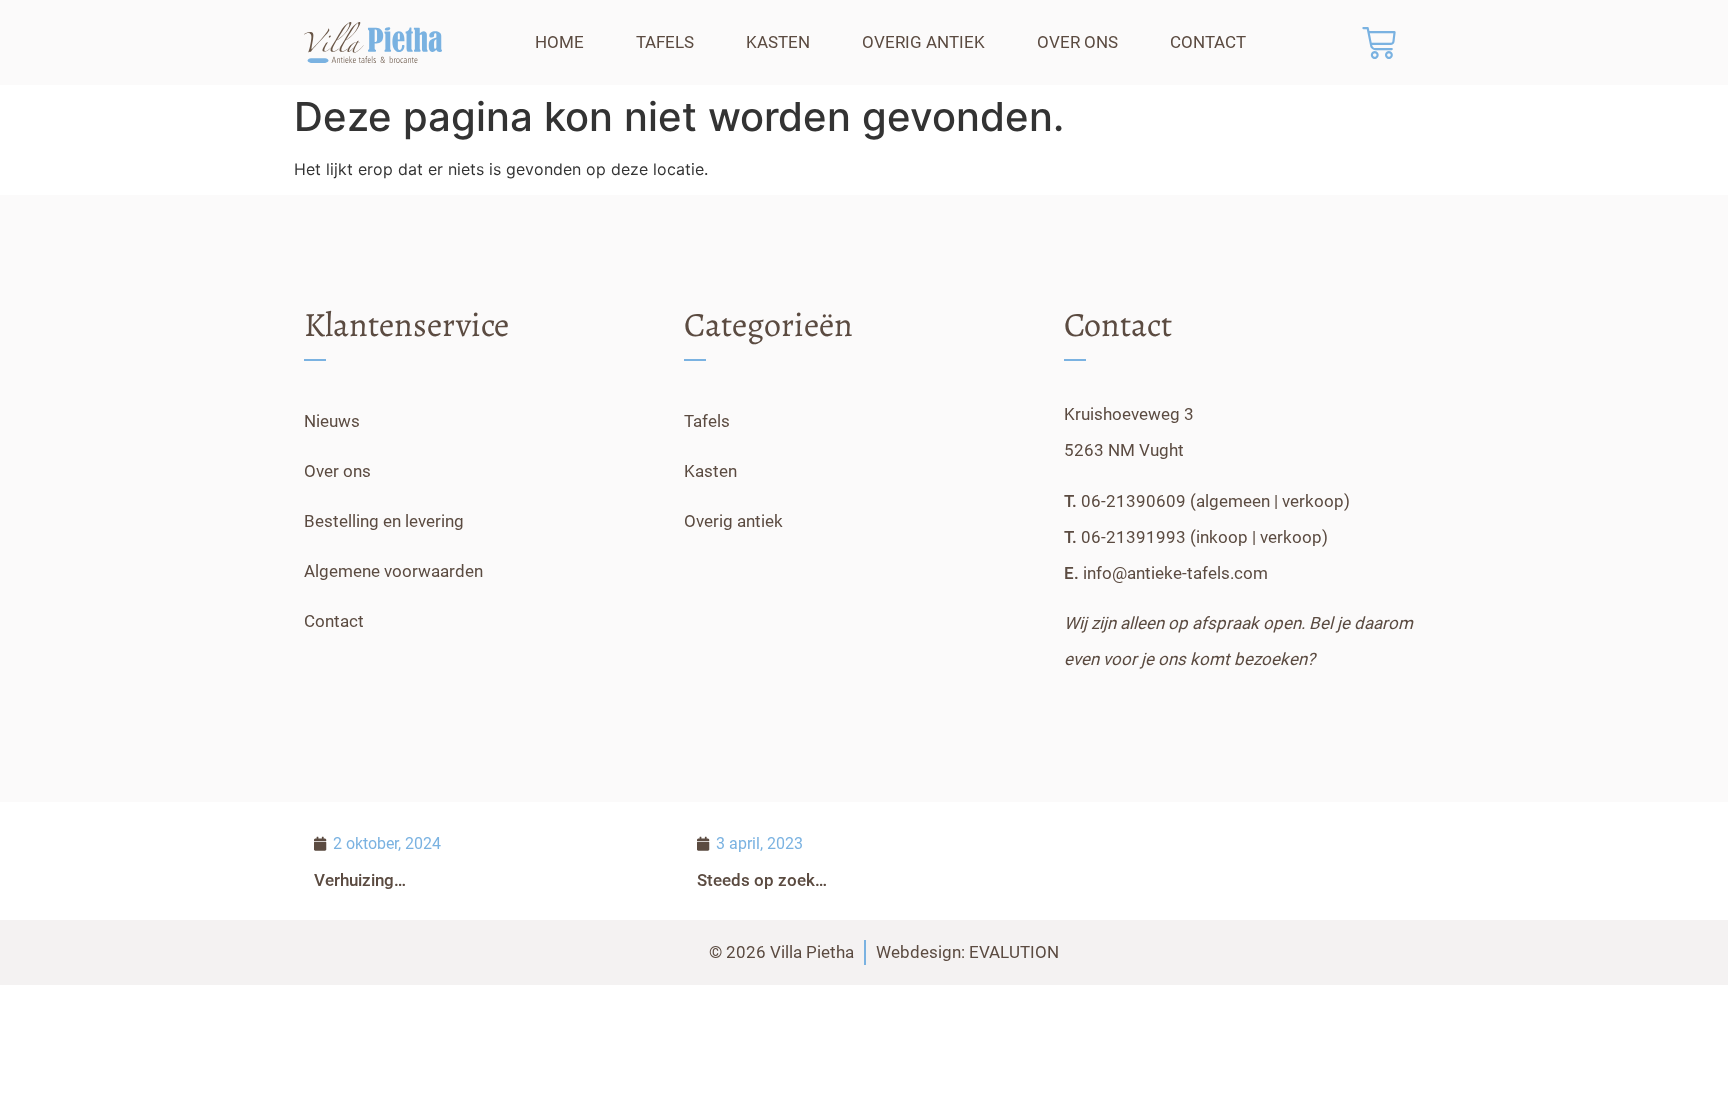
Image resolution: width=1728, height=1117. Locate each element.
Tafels (665, 42)
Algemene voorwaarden (393, 571)
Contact (1208, 42)
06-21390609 (1133, 501)
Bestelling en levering (384, 521)
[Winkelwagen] (1379, 43)
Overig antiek (923, 42)
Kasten (778, 42)
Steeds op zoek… (762, 880)
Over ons (1077, 42)
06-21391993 (1133, 537)
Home (559, 42)
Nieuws (332, 421)
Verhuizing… (360, 880)
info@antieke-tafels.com (1175, 573)
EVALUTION (1014, 952)
